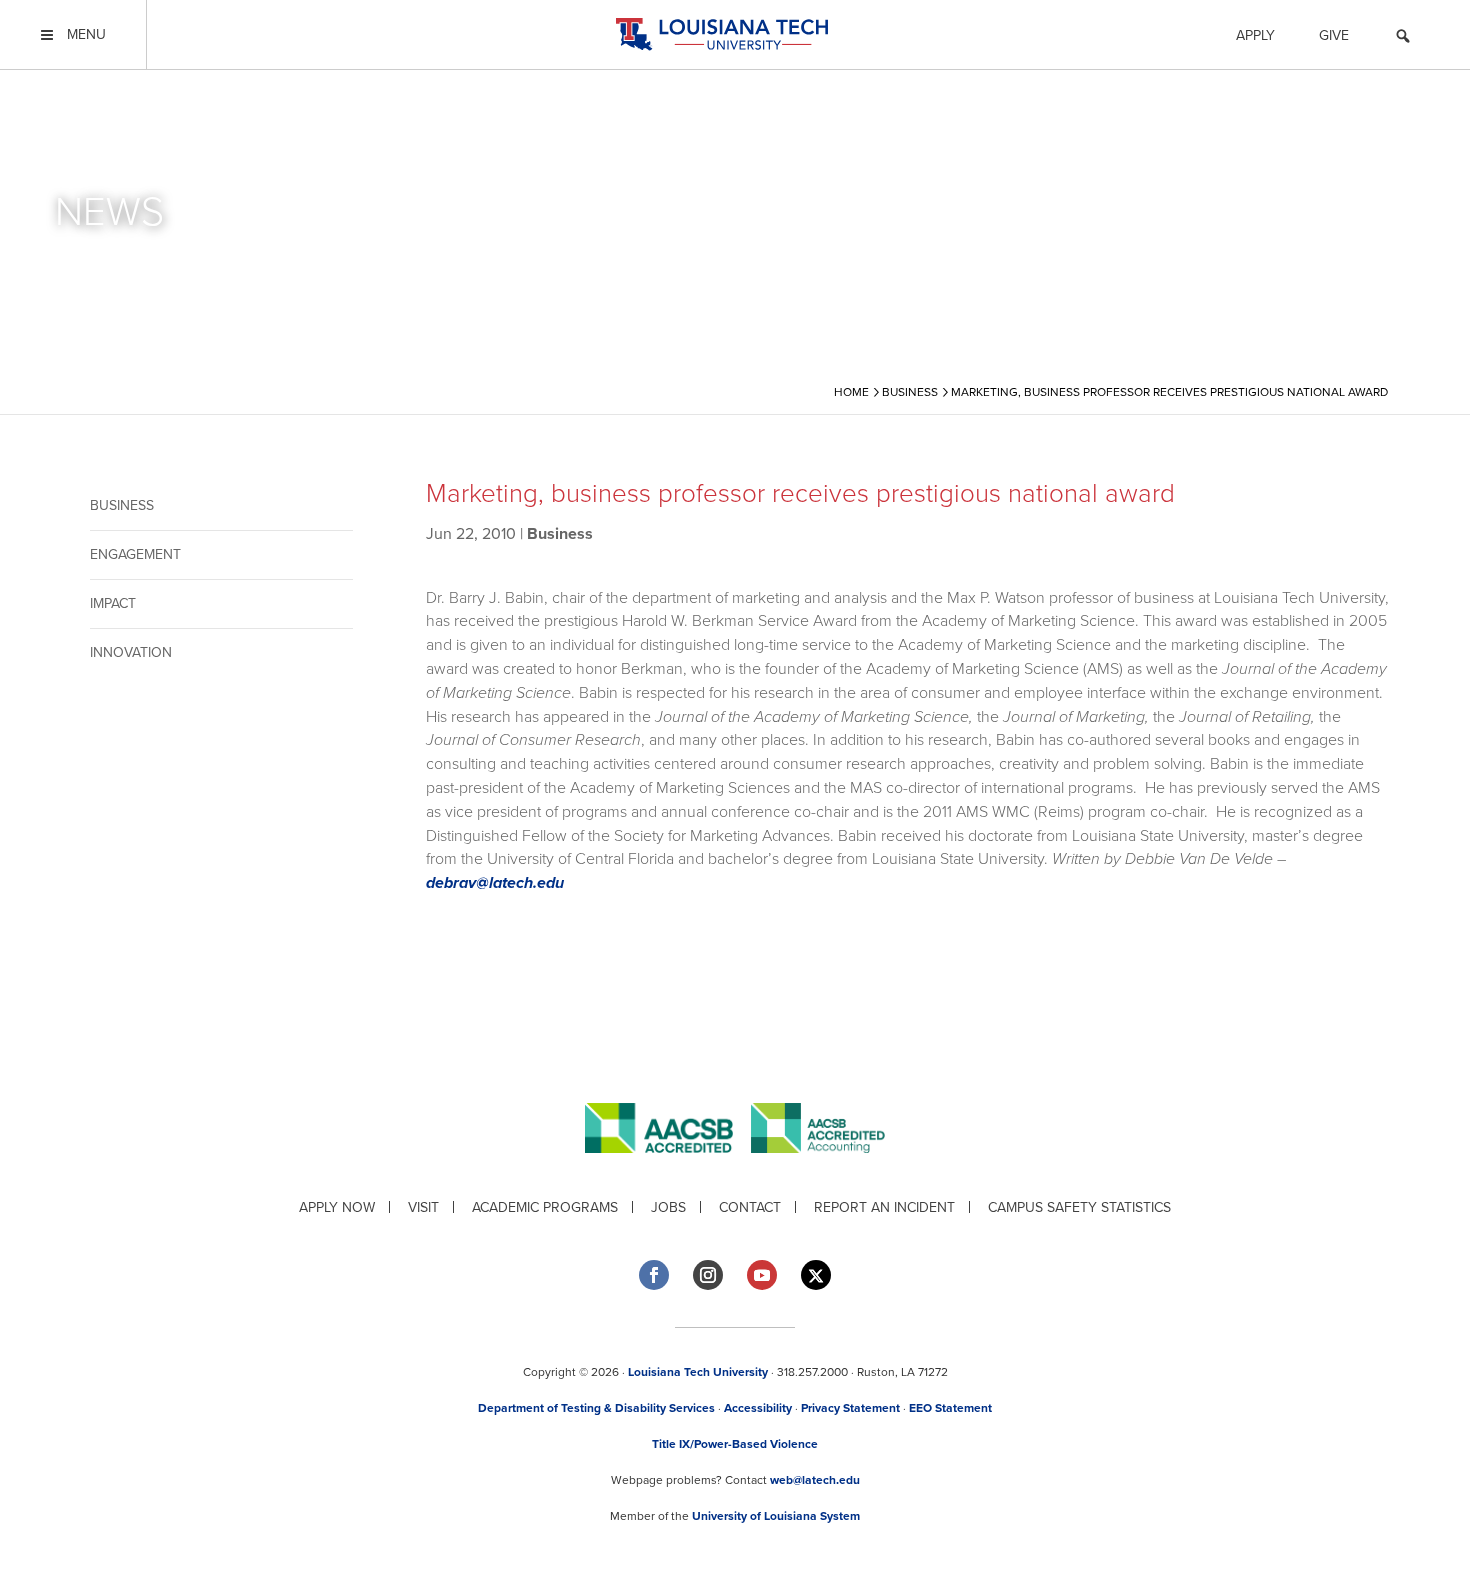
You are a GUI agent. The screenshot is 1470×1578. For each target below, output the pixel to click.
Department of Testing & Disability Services (596, 1408)
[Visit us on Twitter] (816, 1275)
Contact (750, 1207)
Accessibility (758, 1408)
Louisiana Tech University (698, 1372)
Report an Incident (884, 1207)
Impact (113, 603)
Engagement (135, 554)
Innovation (131, 652)
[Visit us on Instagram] (708, 1275)
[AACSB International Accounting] (818, 1168)
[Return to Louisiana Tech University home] (721, 34)
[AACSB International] (668, 1168)
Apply (1255, 35)
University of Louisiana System (776, 1516)
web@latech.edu (815, 1480)
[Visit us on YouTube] (762, 1275)
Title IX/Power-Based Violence (735, 1444)
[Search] (1403, 39)
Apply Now (337, 1207)
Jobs (668, 1207)
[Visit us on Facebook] (654, 1275)
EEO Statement (950, 1408)
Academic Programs (545, 1207)
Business (122, 505)
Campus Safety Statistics (1079, 1207)
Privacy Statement (850, 1408)
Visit (423, 1207)
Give (1334, 35)
